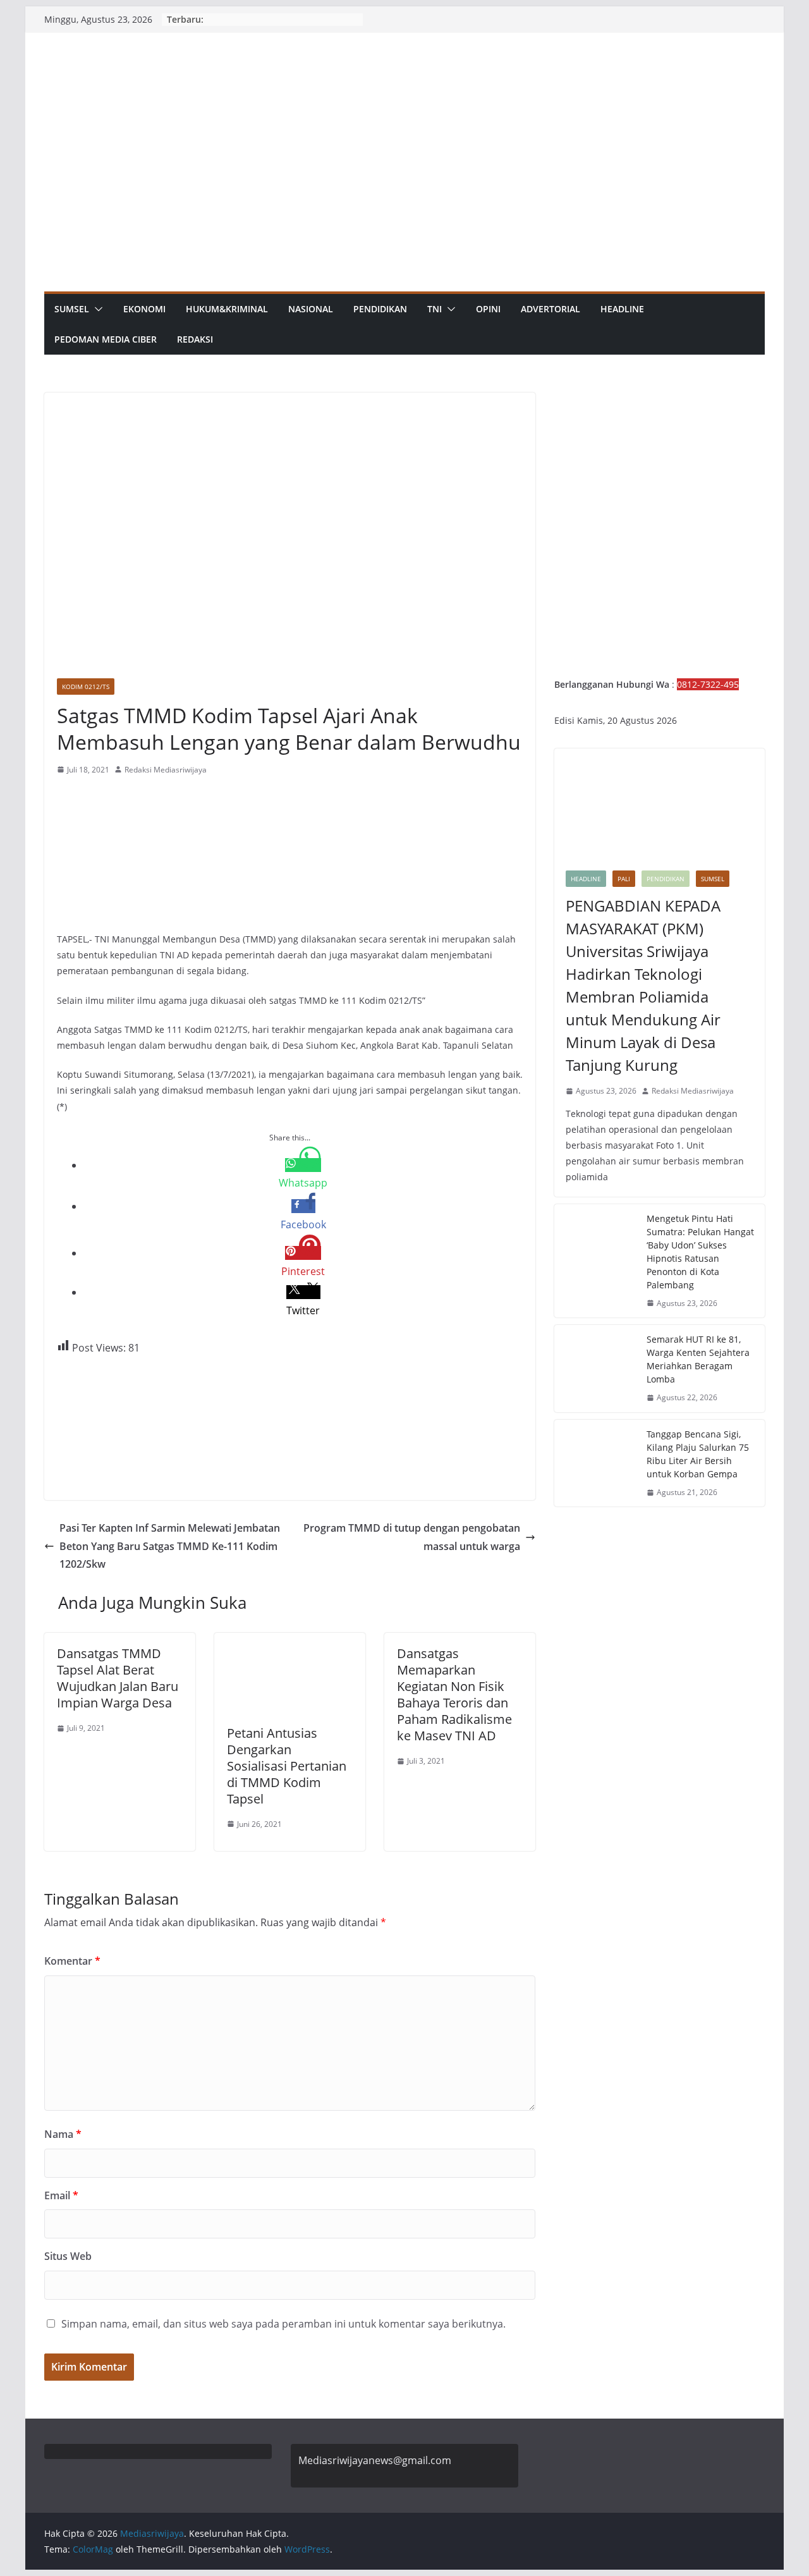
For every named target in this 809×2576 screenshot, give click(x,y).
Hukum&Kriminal (227, 309)
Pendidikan (380, 309)
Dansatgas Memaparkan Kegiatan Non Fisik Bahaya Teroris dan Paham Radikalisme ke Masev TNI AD (454, 1694)
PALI (624, 879)
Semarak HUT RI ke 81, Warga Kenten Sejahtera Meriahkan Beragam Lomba (698, 1359)
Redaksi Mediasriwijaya (166, 770)
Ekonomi (144, 309)
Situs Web (68, 2256)
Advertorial (550, 309)
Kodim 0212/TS (86, 687)
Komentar (72, 1961)
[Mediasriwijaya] (404, 41)
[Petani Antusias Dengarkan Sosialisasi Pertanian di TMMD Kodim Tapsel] (290, 1642)
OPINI (488, 309)
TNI (435, 309)
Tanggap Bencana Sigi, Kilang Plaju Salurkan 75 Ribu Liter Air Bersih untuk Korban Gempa (698, 1454)
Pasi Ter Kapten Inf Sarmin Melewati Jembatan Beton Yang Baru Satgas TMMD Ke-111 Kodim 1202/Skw (170, 1546)
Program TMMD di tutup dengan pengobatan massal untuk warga (412, 1537)
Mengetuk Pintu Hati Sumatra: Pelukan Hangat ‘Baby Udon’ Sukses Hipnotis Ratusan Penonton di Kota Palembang (700, 1252)
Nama (63, 2134)
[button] (96, 309)
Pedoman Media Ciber (106, 339)
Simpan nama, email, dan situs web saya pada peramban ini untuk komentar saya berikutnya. (283, 2324)
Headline (622, 309)
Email (61, 2195)
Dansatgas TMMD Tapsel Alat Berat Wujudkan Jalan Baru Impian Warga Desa (118, 1678)
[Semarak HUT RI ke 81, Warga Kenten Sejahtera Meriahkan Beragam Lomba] (595, 1369)
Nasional (311, 309)
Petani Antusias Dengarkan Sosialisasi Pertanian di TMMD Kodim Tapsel (287, 1766)
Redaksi (195, 339)
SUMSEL (72, 309)
